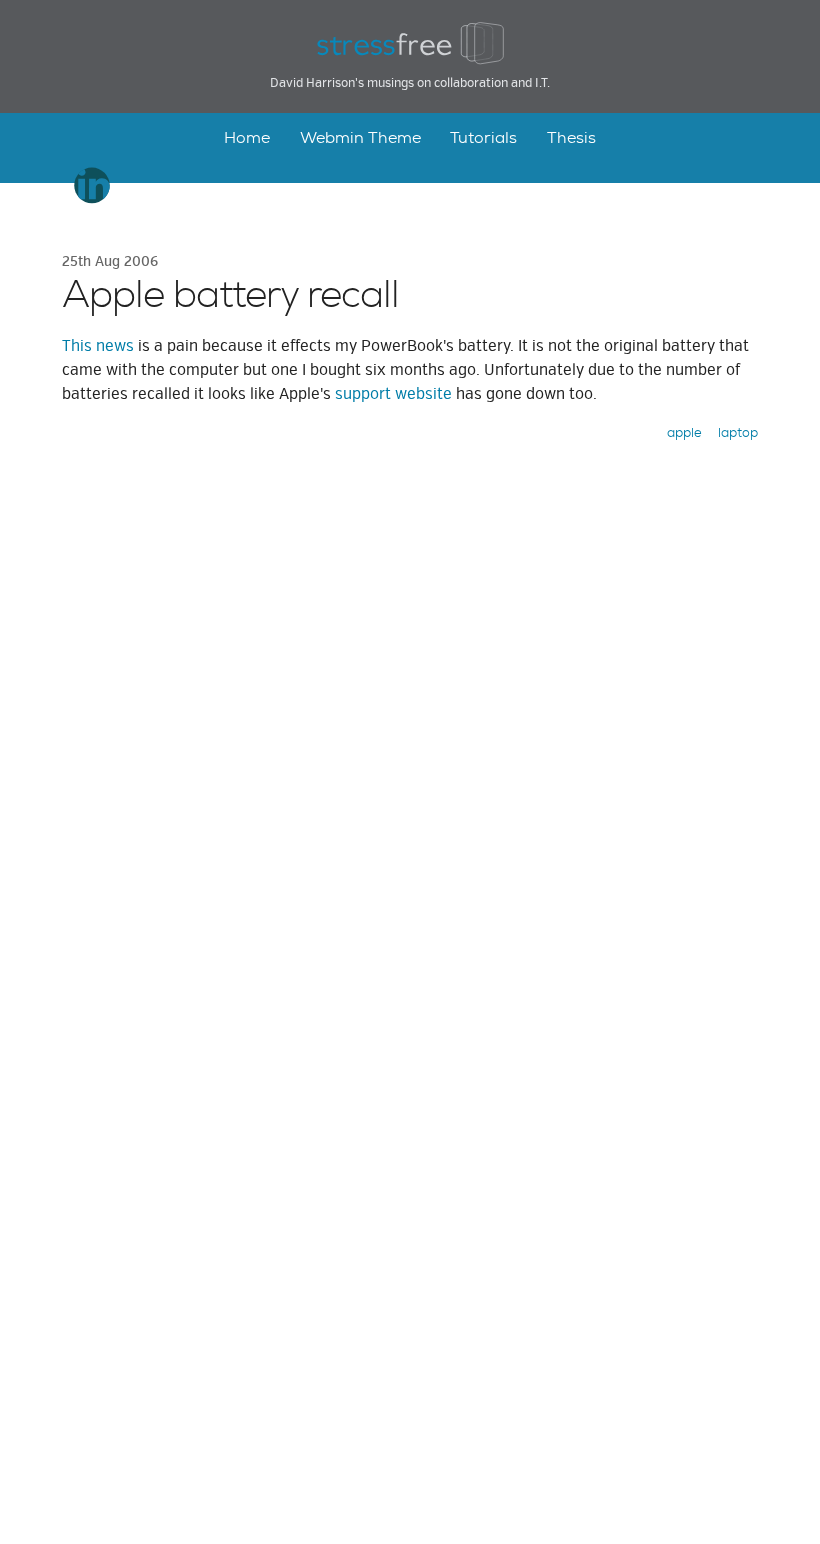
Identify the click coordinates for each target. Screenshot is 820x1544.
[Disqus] (410, 744)
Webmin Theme (360, 137)
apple (684, 432)
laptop (738, 432)
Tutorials (483, 137)
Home (247, 137)
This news (98, 346)
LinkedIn (92, 185)
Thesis (571, 137)
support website (393, 394)
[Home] (410, 44)
